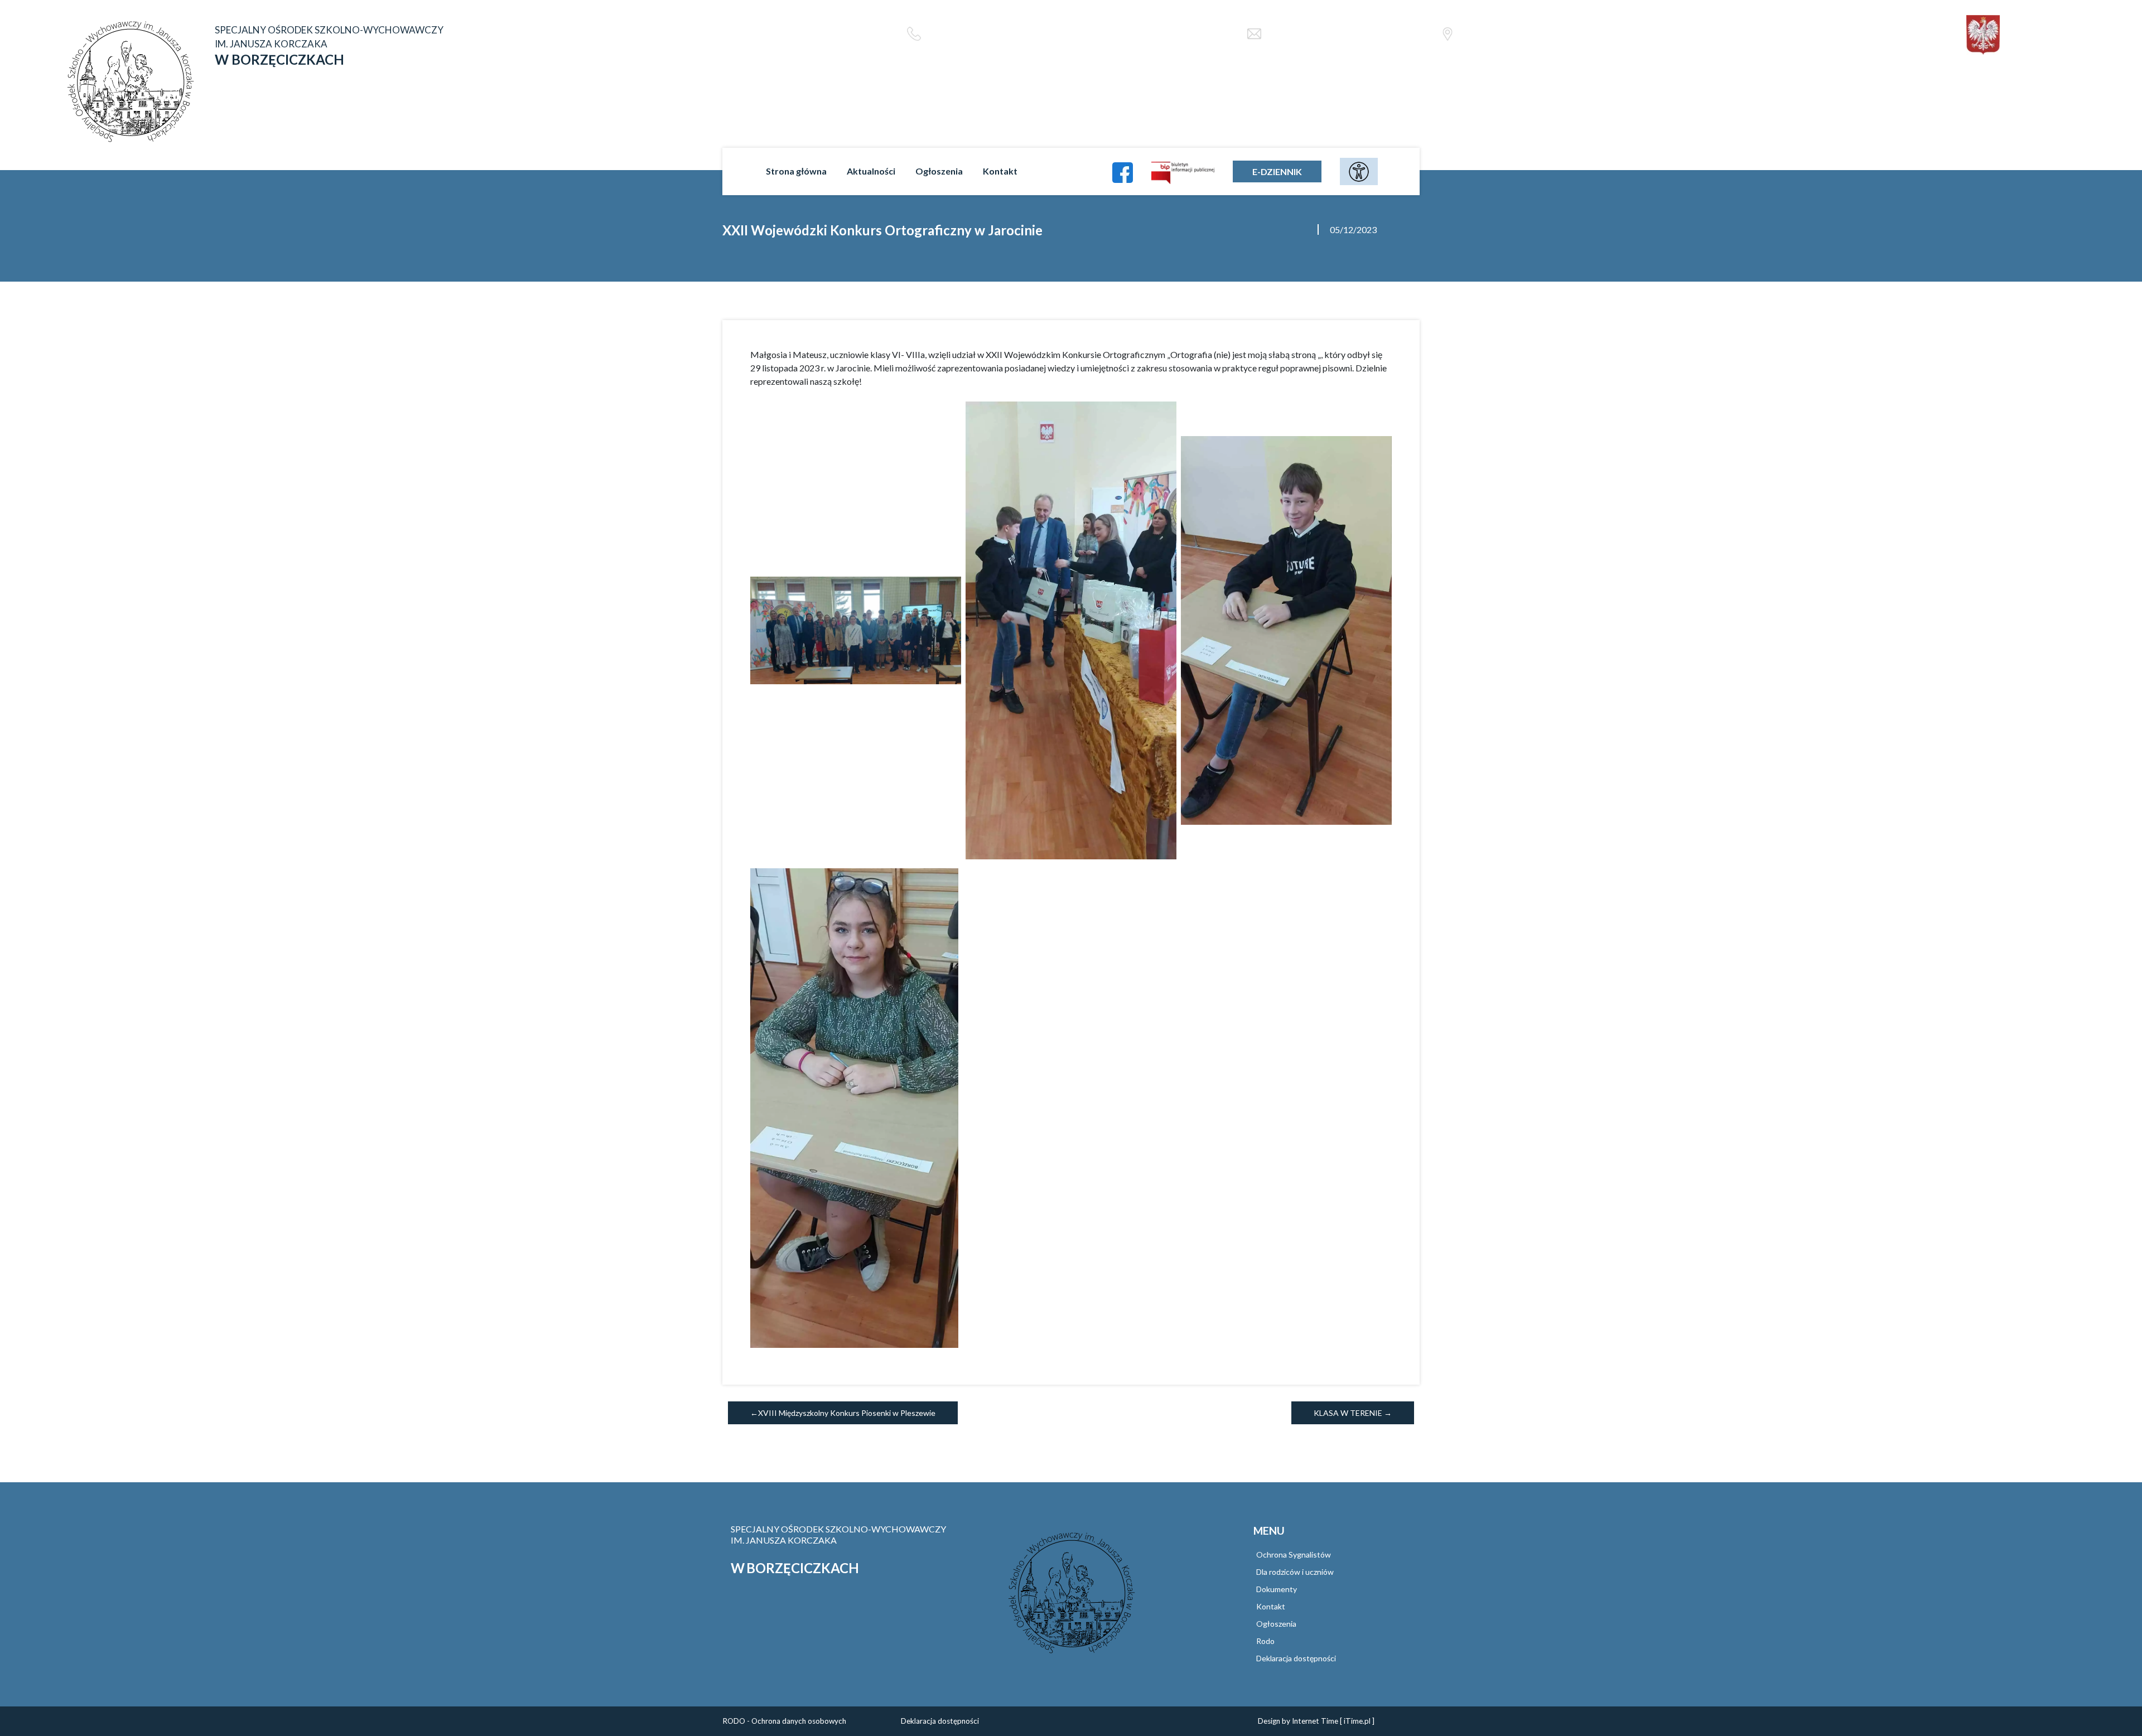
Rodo (1265, 1641)
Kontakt (1000, 171)
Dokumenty (1277, 1589)
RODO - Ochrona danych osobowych (784, 1721)
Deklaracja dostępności (1296, 1658)
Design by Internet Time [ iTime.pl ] (1316, 1721)
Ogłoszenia (939, 171)
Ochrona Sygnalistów (1294, 1554)
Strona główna (796, 171)
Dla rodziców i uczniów (1295, 1572)
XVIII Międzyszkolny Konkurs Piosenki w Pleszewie (847, 1413)
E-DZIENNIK (1277, 171)
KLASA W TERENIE (1348, 1413)
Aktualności (871, 171)
